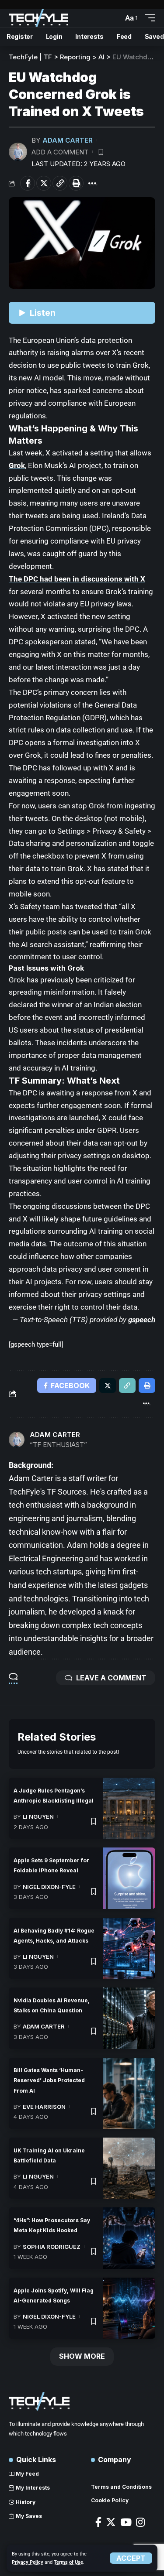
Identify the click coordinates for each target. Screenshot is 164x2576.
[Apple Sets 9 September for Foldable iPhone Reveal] (129, 1878)
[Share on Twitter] (44, 183)
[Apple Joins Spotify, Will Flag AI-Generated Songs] (129, 2308)
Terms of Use (68, 2562)
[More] (92, 183)
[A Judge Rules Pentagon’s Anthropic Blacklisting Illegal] (129, 1808)
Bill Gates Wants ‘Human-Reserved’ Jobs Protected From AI (49, 2080)
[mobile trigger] (148, 18)
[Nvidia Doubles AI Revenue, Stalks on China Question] (129, 2018)
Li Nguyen (38, 1817)
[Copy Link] (60, 183)
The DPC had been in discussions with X (77, 579)
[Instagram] (140, 2522)
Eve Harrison (44, 2107)
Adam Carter (68, 140)
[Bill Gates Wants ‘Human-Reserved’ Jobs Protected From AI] (129, 2094)
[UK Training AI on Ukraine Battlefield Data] (129, 2168)
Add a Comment (60, 152)
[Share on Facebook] (28, 183)
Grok (17, 465)
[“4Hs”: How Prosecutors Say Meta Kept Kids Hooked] (129, 2238)
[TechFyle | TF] (38, 18)
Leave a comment (111, 1678)
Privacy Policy (28, 2562)
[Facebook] (98, 2522)
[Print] (76, 183)
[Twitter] (111, 2522)
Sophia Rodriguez (52, 2247)
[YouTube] (126, 2522)
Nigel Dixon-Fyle (49, 1887)
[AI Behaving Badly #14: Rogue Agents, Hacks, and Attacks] (129, 1948)
